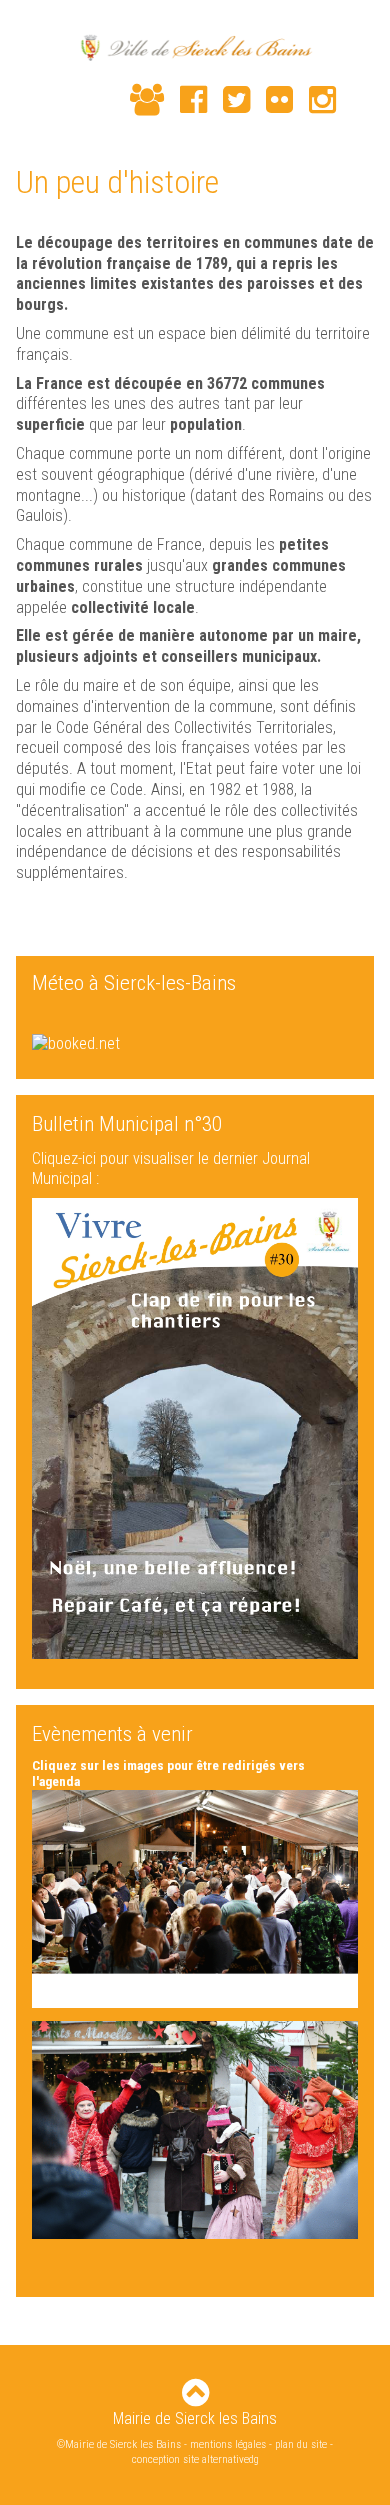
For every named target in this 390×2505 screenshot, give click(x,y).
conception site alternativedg (195, 2459)
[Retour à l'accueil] (195, 50)
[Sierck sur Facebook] (185, 100)
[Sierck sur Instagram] (314, 100)
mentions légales (228, 2444)
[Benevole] (139, 100)
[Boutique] (106, 102)
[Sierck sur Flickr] (271, 100)
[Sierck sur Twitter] (228, 100)
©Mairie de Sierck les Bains (119, 2444)
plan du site (301, 2444)
